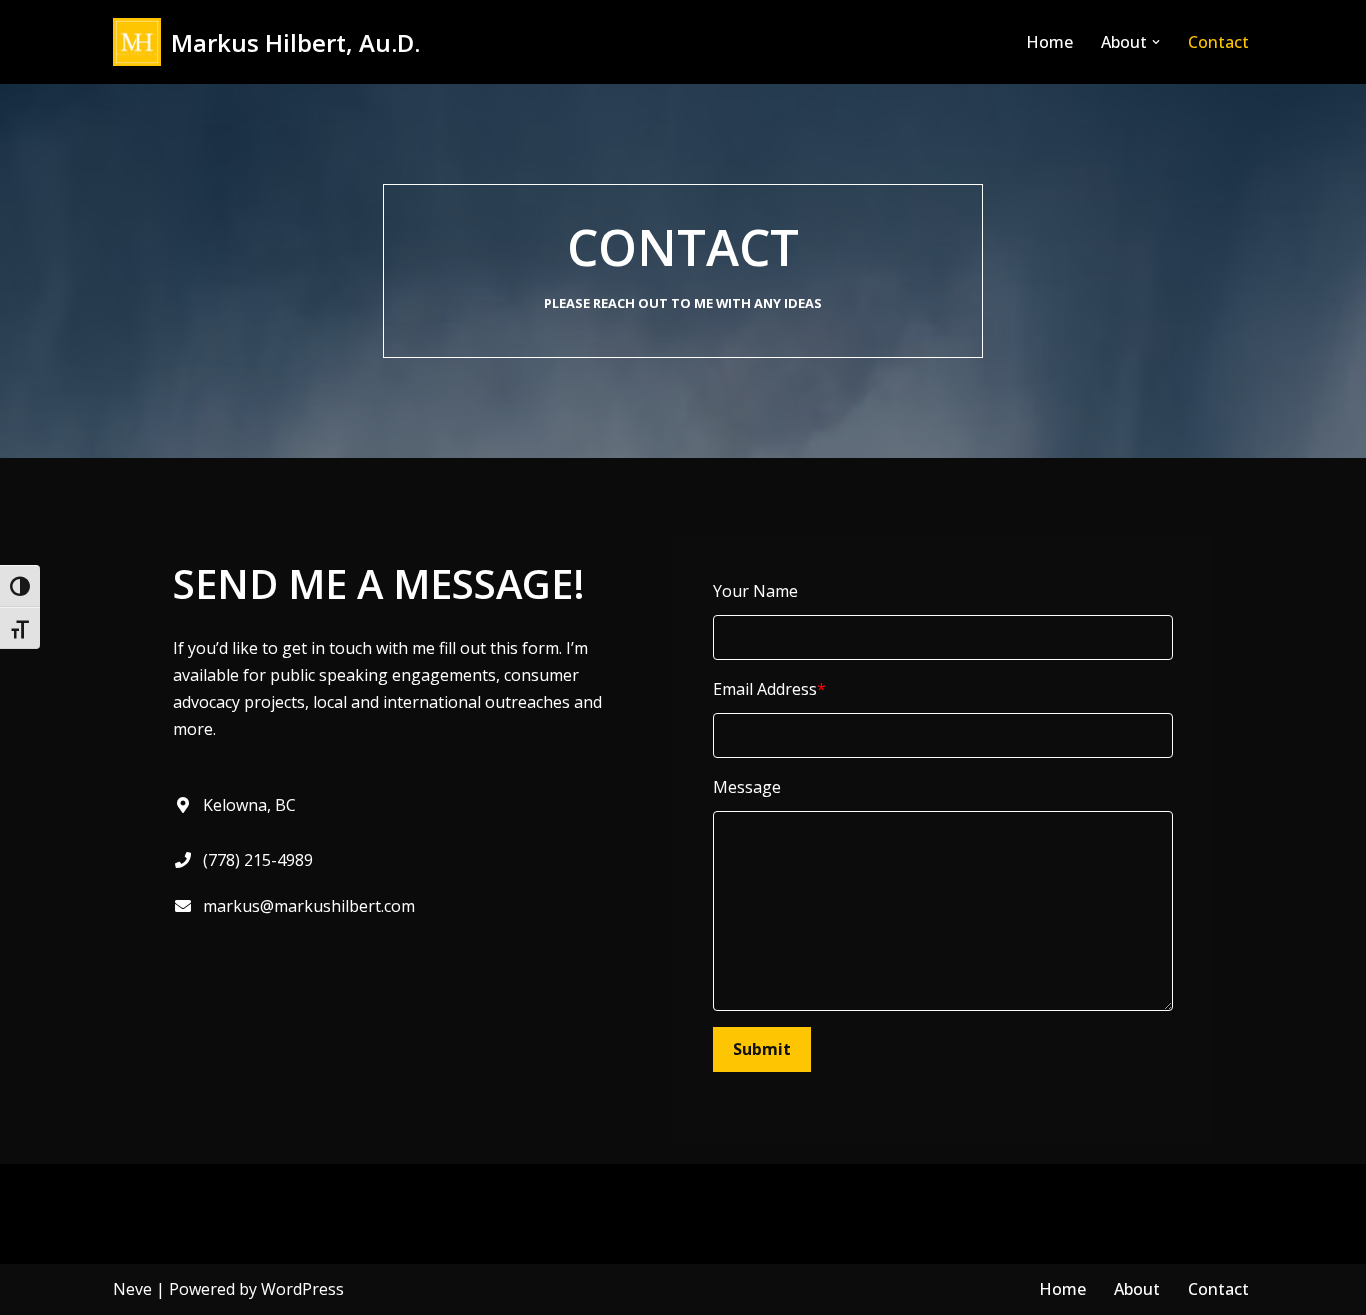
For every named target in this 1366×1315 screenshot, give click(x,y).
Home (1049, 42)
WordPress (302, 1289)
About (1137, 1289)
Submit (762, 1049)
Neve (132, 1289)
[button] (1156, 42)
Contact (1218, 42)
